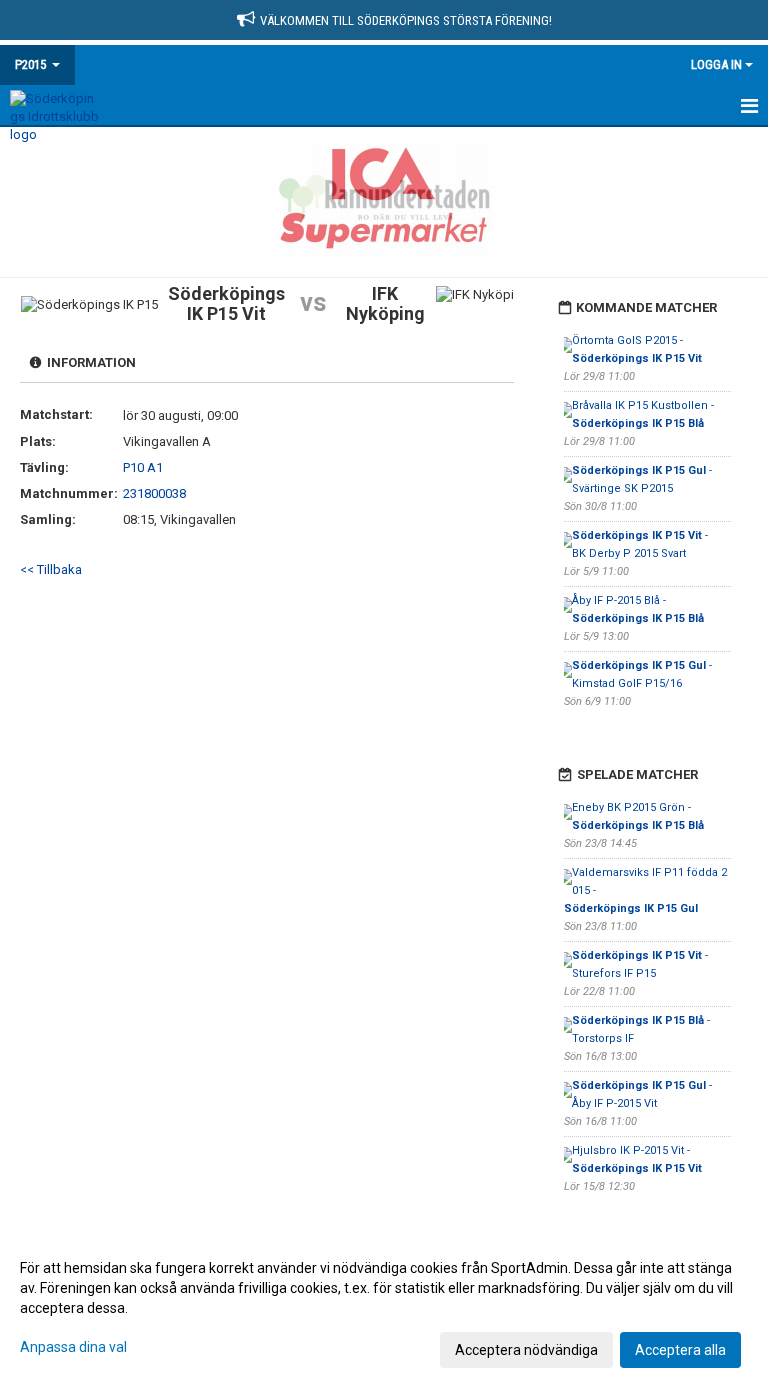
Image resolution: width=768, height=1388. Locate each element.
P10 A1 (143, 467)
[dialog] (384, 1308)
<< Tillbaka (51, 569)
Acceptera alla (680, 1350)
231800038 (154, 493)
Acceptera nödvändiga (526, 1350)
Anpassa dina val (73, 1347)
